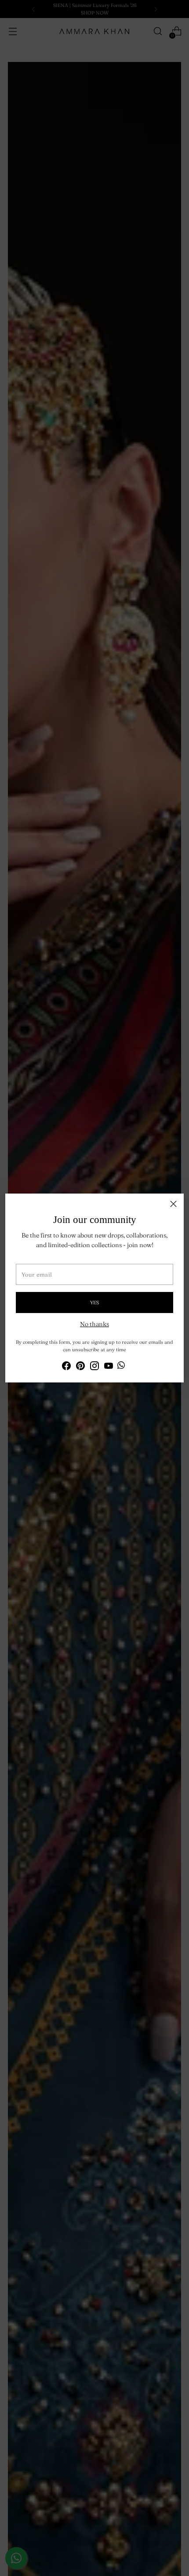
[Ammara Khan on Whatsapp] (121, 1366)
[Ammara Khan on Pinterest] (80, 1367)
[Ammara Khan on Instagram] (94, 1367)
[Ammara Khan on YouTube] (109, 1367)
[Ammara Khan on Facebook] (66, 1367)
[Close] (173, 1204)
